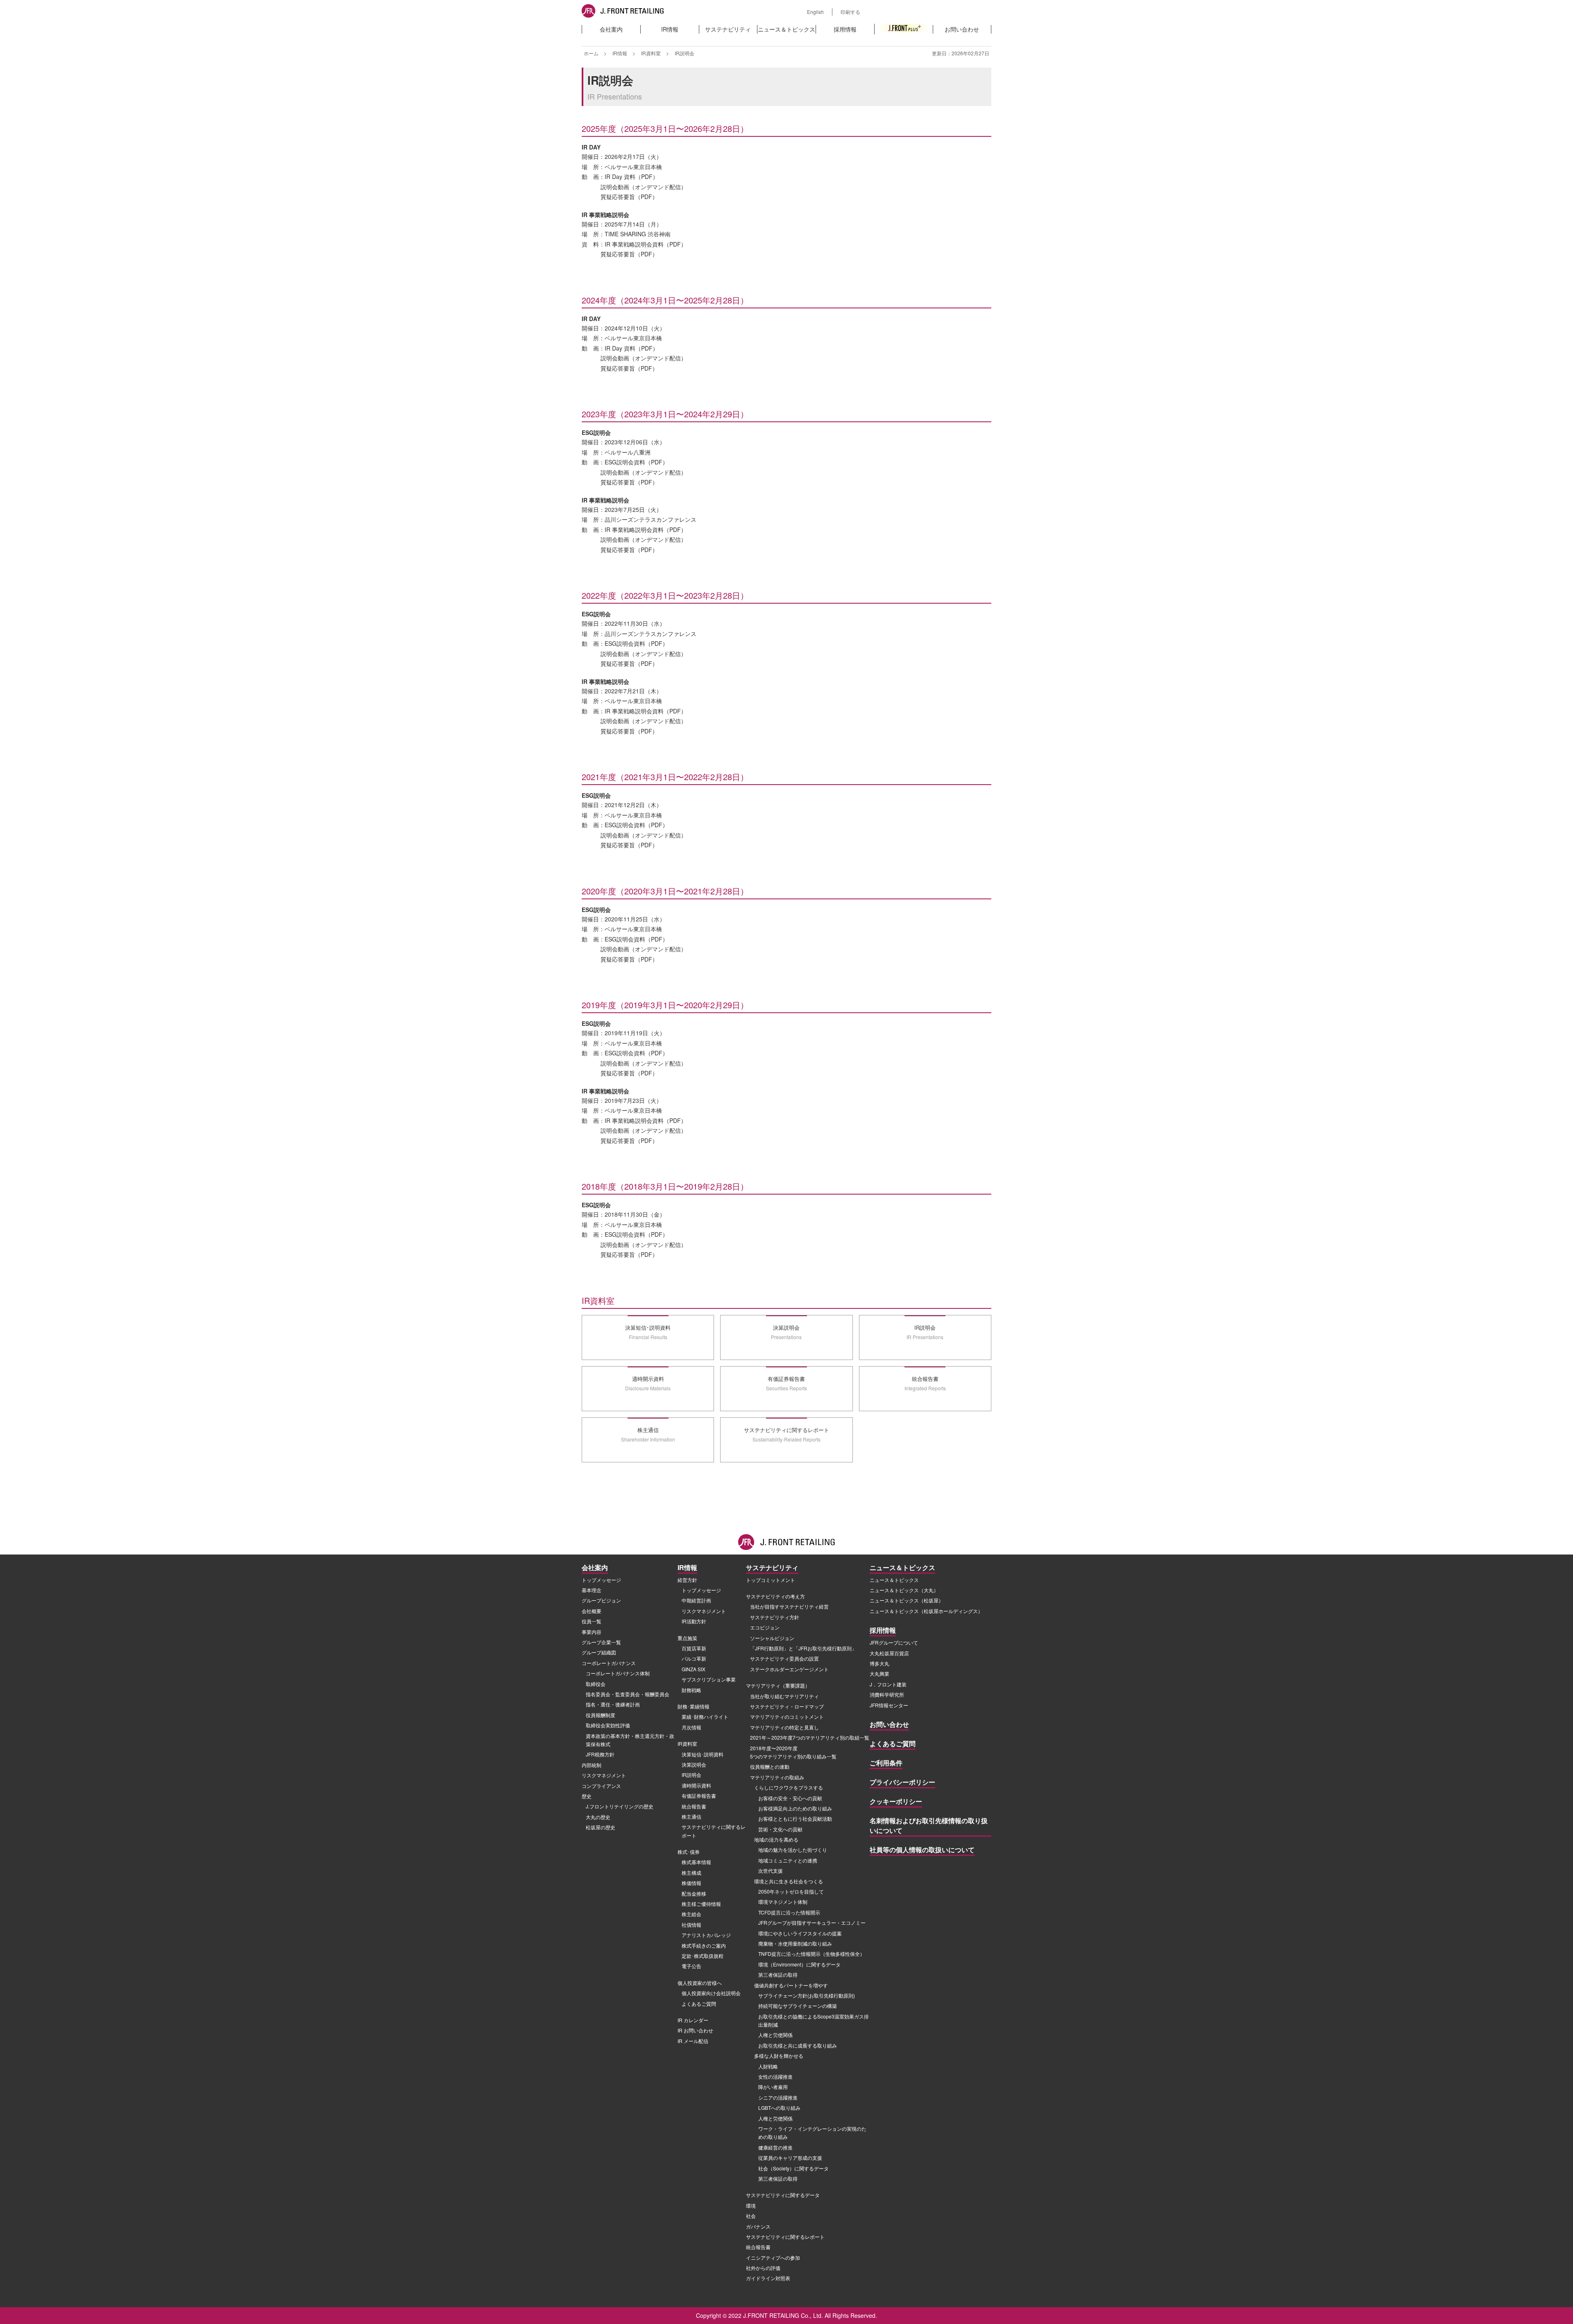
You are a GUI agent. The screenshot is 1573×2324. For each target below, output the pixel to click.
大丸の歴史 (598, 1817)
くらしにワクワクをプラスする (789, 1787)
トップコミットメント (771, 1580)
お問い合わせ (962, 29)
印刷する (850, 12)
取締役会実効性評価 (608, 1725)
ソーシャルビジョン (772, 1638)
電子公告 (691, 1966)
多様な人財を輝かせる (779, 2056)
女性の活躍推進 (775, 2076)
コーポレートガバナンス (609, 1663)
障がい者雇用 (773, 2087)
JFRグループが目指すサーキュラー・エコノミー (812, 1922)
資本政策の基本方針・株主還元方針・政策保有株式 (630, 1740)
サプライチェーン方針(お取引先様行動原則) (807, 1995)
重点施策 (687, 1638)
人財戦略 (768, 2066)
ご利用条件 (886, 1763)
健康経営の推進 (775, 2147)
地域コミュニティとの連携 (788, 1860)
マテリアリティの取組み (777, 1777)
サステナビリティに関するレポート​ (714, 1831)
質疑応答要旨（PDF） (629, 197)
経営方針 (687, 1580)
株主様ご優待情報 (701, 1904)
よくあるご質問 (699, 2004)
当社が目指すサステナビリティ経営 (789, 1606)
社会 (751, 2216)
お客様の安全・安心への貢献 (790, 1798)
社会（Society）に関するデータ (793, 2168)
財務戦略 (691, 1690)
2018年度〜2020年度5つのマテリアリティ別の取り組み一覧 (793, 1752)
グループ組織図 (599, 1652)
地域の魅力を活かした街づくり (793, 1850)
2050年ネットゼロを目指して (791, 1891)
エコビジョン (765, 1627)
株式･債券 (689, 1852)
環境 (751, 2205)
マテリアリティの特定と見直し (784, 1727)
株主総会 (691, 1914)
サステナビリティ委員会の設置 (784, 1658)
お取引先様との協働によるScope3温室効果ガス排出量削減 (814, 2020)
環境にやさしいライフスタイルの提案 (800, 1933)
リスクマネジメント (604, 1775)
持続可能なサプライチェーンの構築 (798, 2006)
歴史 (587, 1796)
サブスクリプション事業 (709, 1679)
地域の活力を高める (776, 1839)
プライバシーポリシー (902, 1782)
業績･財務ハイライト (705, 1716)
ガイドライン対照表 (768, 2278)
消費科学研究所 (887, 1694)
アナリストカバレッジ (706, 1935)
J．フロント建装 (888, 1684)
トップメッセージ (601, 1580)
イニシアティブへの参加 (773, 2257)
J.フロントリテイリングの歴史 (620, 1806)
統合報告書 (694, 1806)
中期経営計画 (696, 1600)
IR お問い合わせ (695, 2030)
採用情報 (845, 29)
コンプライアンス (601, 1786)
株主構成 (691, 1873)
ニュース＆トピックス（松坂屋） (907, 1600)
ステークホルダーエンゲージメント (789, 1669)
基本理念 (592, 1590)
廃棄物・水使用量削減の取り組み (795, 1943)
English (815, 12)
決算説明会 (694, 1764)
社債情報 (691, 1925)
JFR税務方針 (600, 1754)
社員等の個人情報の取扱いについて (922, 1850)
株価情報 (691, 1883)
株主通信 (691, 1816)
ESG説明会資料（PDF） (636, 462)
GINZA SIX (694, 1669)
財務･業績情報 (694, 1706)
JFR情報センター (889, 1705)
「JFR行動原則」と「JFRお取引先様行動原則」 (803, 1648)
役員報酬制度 (601, 1715)
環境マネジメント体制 (783, 1902)
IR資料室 (651, 53)
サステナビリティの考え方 (775, 1596)
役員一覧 (592, 1621)
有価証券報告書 (699, 1796)
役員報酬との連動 (770, 1766)
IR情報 (670, 29)
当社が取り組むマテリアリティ (784, 1696)
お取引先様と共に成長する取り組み (798, 2045)
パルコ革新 (694, 1658)
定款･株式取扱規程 (703, 1956)
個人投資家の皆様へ (700, 1983)
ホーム (591, 53)
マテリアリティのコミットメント (787, 1716)
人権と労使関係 (775, 2035)
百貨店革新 (694, 1648)
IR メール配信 (693, 2041)
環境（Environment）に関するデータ (799, 1964)
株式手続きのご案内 (704, 1945)
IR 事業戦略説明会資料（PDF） (646, 244)
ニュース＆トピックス (786, 29)
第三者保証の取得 (778, 1974)
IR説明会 (691, 1775)
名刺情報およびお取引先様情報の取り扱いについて (929, 1825)
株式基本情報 (696, 1862)
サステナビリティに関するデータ (783, 2195)
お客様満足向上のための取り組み (795, 1808)
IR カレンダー (693, 2020)
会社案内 (611, 29)
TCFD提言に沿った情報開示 (789, 1912)
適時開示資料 (696, 1785)
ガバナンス (758, 2226)
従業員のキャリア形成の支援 (790, 2158)
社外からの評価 (763, 2268)
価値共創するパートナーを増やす (791, 1985)
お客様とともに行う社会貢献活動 (795, 1818)
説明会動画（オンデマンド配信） (644, 187)
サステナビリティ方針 (775, 1617)
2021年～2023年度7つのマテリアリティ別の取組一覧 (810, 1737)
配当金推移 (694, 1893)
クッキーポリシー (896, 1801)
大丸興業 (879, 1673)
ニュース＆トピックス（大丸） (904, 1590)
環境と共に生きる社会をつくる (789, 1881)
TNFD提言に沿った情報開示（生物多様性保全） (811, 1954)
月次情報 (691, 1727)
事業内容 (592, 1632)
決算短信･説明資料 (703, 1754)
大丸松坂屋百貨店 (889, 1653)
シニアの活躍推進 (778, 2097)
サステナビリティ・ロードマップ (787, 1706)
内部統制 (592, 1765)
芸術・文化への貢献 (780, 1829)
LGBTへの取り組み (779, 2108)
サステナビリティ (728, 29)
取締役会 (596, 1684)
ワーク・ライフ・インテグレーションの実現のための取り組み (812, 2133)
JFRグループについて (894, 1642)
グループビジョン (601, 1600)
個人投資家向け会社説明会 (711, 1993)
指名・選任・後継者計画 (613, 1704)
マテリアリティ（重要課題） (778, 1685)
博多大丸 (879, 1663)
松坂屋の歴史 (601, 1827)
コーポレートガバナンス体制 (618, 1673)
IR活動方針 (694, 1621)
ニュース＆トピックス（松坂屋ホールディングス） (926, 1611)
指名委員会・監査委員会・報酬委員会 (628, 1694)
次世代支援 (771, 1870)
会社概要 (592, 1611)
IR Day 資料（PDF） (631, 177)
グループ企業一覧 (601, 1642)
